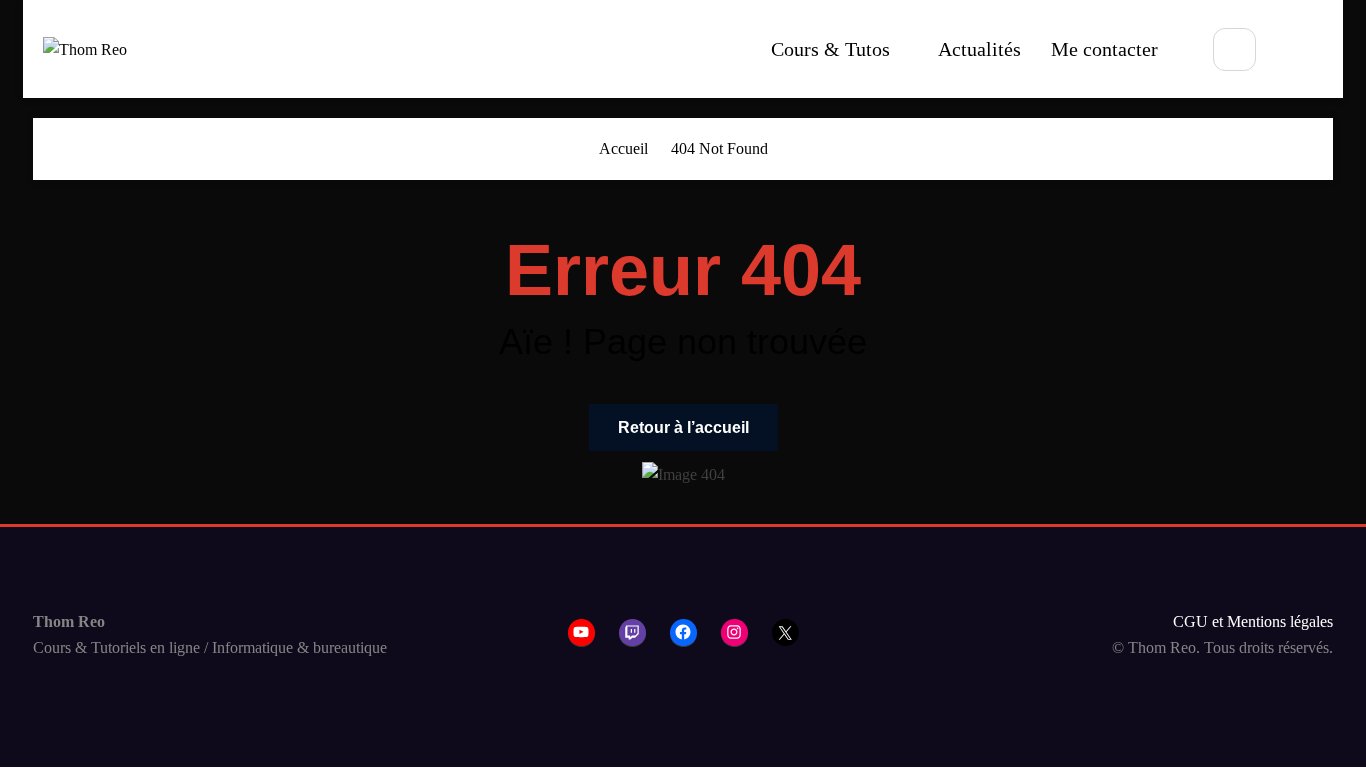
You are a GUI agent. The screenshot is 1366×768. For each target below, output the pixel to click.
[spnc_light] (1298, 51)
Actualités (979, 49)
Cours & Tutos (830, 49)
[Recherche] (1234, 49)
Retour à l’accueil (683, 427)
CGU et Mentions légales (1253, 621)
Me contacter (1104, 49)
